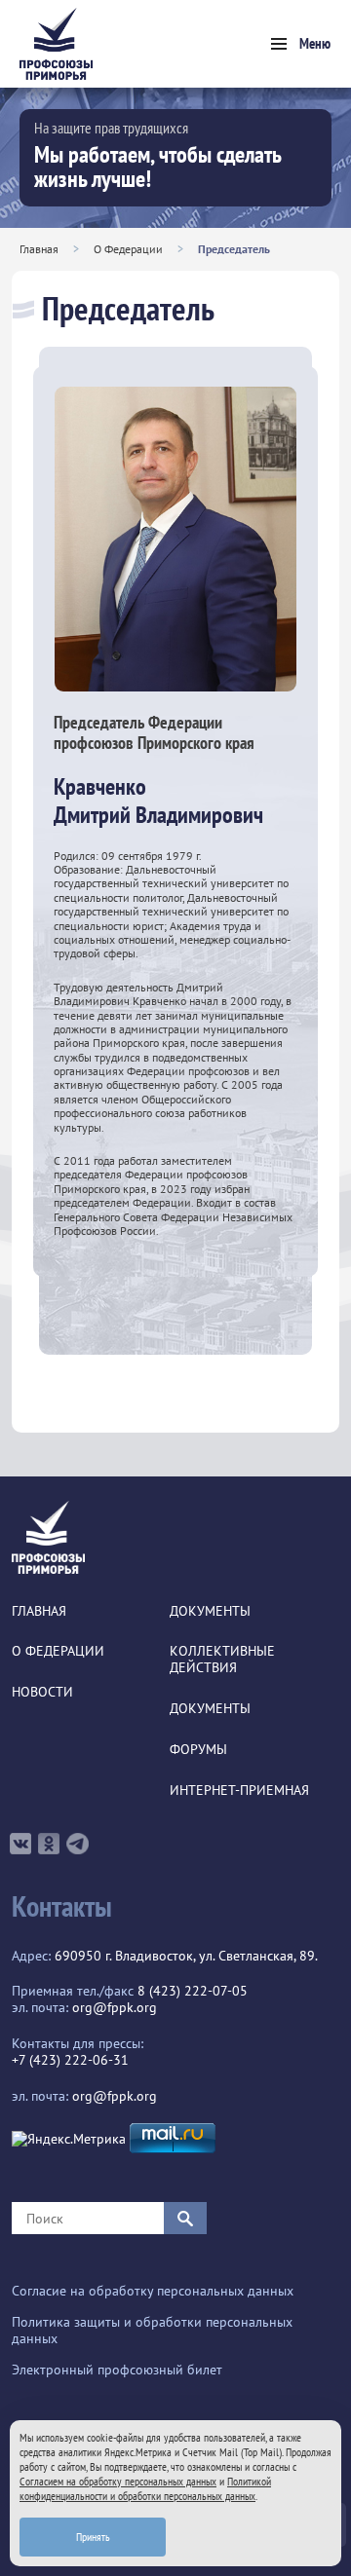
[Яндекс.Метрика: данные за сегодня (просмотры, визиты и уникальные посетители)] (69, 2139)
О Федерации (128, 249)
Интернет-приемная (239, 1791)
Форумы (198, 1750)
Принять (93, 2537)
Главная (39, 249)
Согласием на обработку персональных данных (118, 2481)
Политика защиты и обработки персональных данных (152, 2331)
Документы (210, 1611)
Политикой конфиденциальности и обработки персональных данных (145, 2488)
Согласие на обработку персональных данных (153, 2291)
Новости (42, 1692)
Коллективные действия (222, 1660)
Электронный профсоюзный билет (117, 2370)
